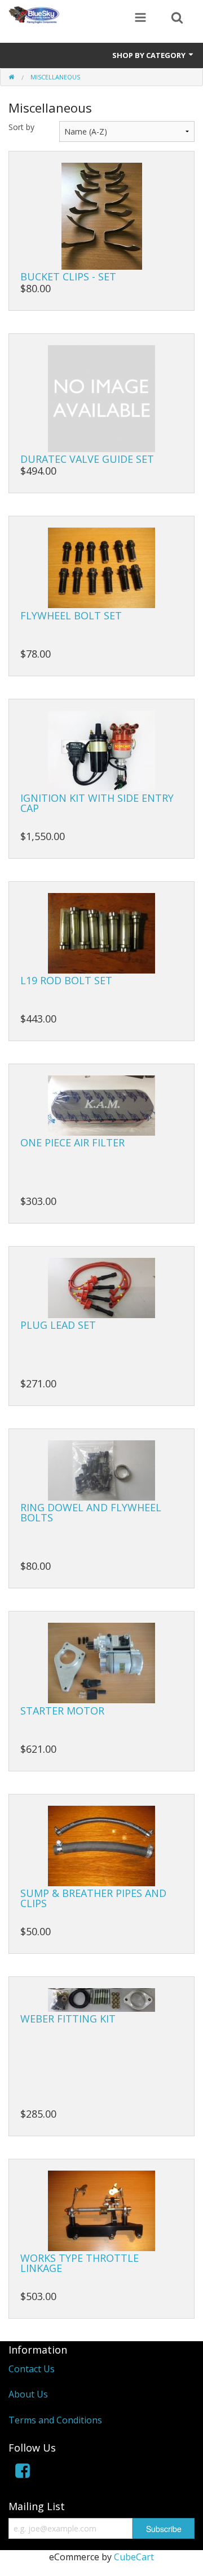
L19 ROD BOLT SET (66, 980)
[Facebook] (23, 2473)
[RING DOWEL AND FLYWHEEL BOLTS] (101, 1470)
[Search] (177, 19)
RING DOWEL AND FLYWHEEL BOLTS (91, 1512)
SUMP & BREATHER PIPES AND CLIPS (93, 1898)
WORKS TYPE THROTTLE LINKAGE (80, 2263)
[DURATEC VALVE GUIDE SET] (101, 398)
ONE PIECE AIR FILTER (72, 1142)
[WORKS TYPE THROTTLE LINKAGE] (101, 2210)
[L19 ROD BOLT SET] (101, 932)
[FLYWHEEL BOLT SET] (101, 567)
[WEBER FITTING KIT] (101, 1999)
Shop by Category (150, 55)
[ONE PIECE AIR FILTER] (101, 1105)
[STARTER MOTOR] (101, 1662)
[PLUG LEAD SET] (101, 1287)
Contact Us (32, 2369)
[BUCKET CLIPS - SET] (102, 215)
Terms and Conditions (55, 2420)
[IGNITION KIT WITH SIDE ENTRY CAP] (101, 749)
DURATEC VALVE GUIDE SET (87, 459)
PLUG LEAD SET (58, 1325)
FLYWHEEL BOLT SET (71, 615)
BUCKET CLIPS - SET (68, 276)
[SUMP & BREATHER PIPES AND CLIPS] (101, 1845)
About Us (28, 2394)
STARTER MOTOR (62, 1711)
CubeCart (134, 2557)
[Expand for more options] (140, 19)
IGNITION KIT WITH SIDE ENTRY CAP (97, 803)
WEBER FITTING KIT (68, 2019)
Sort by (21, 127)
